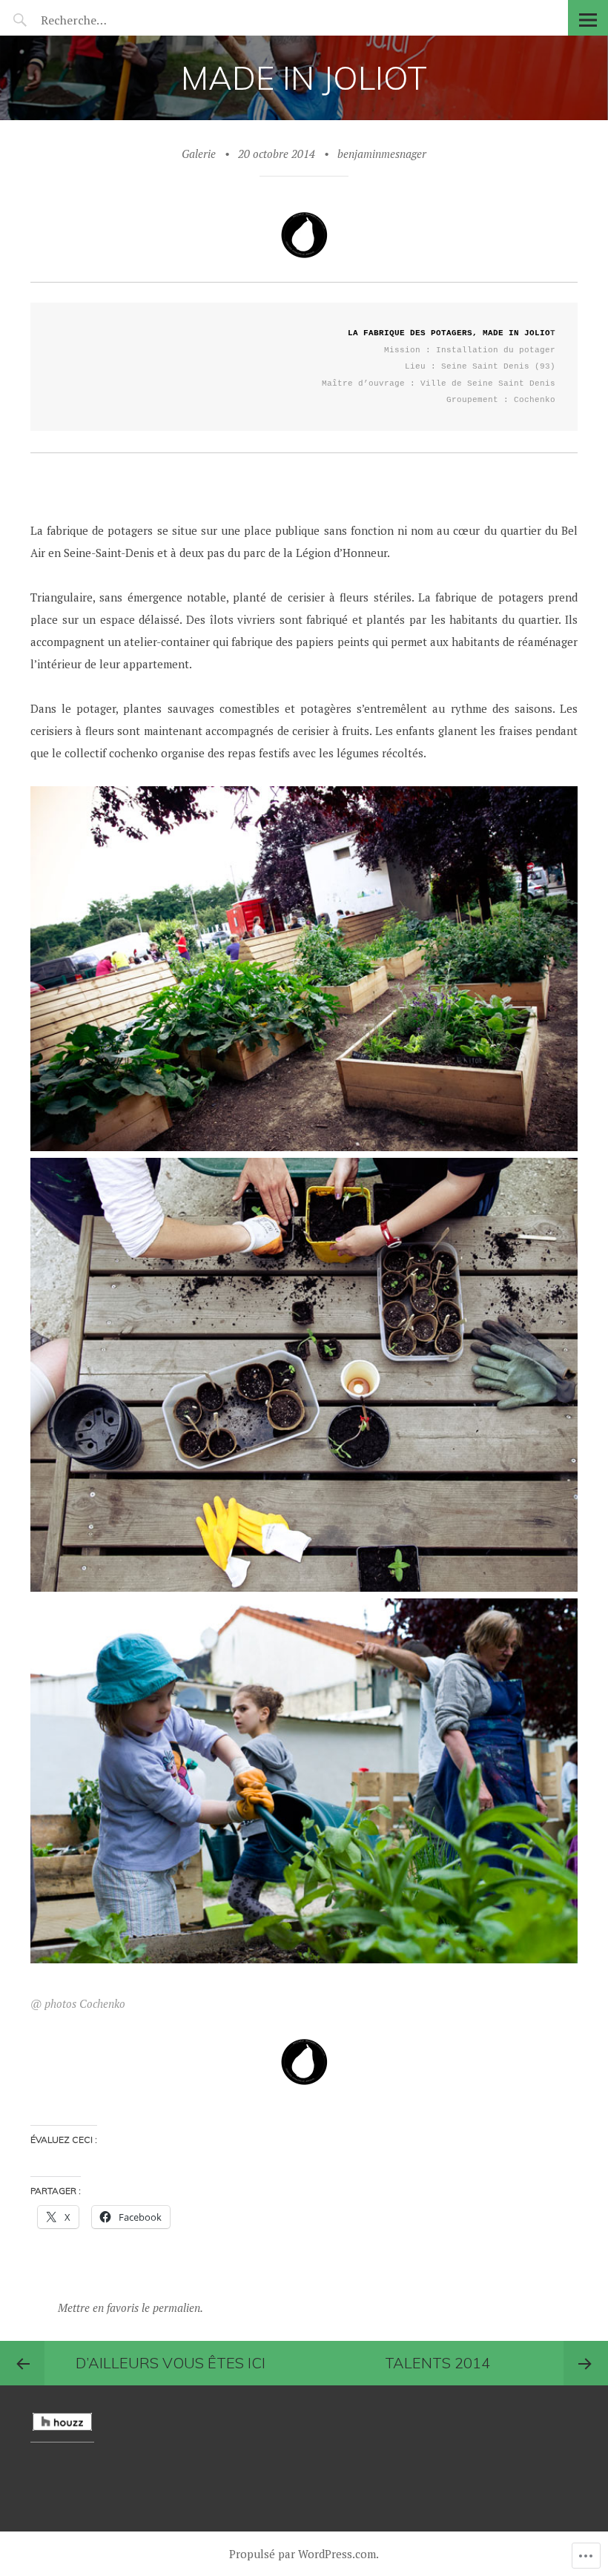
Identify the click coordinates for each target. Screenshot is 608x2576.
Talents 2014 (437, 2363)
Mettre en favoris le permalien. (130, 2307)
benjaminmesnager (382, 154)
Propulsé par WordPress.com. (304, 2554)
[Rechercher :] (102, 20)
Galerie (199, 154)
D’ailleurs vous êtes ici (171, 2363)
